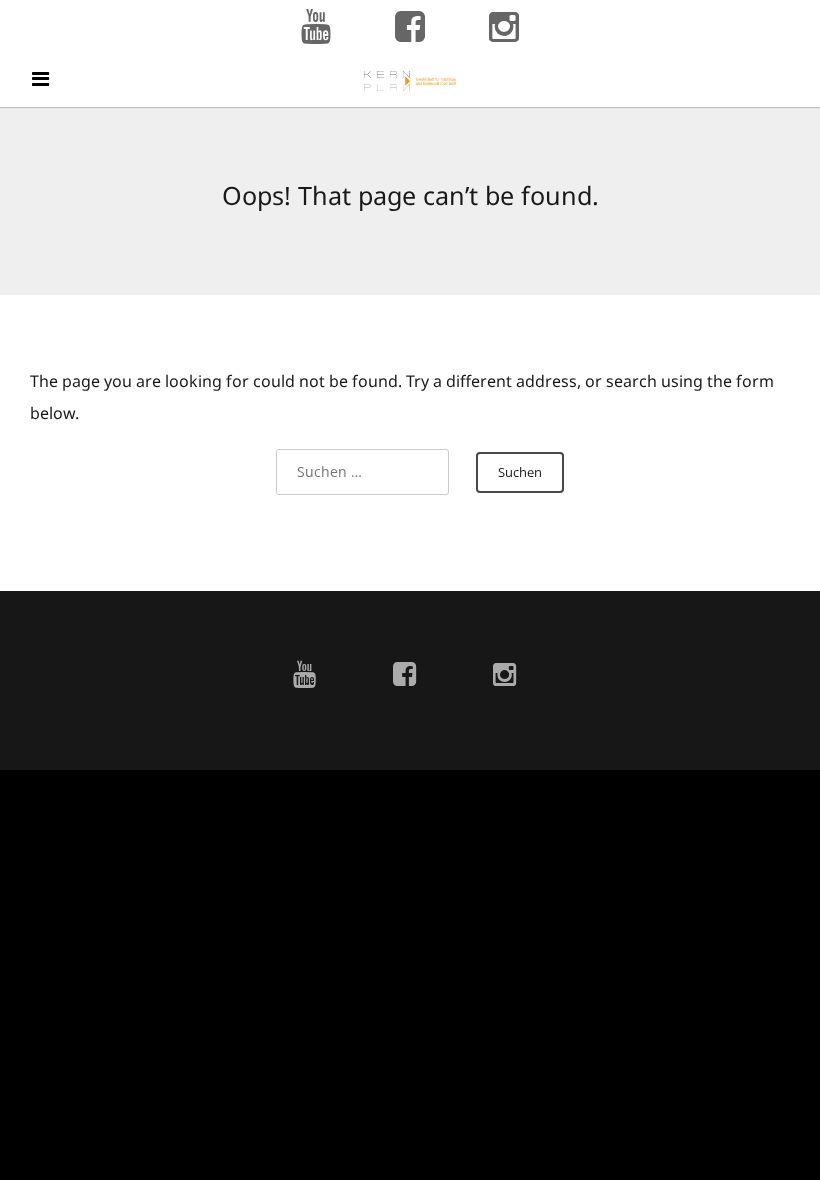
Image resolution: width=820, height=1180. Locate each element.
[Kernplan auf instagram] (504, 27)
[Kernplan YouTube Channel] (316, 27)
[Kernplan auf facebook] (410, 27)
